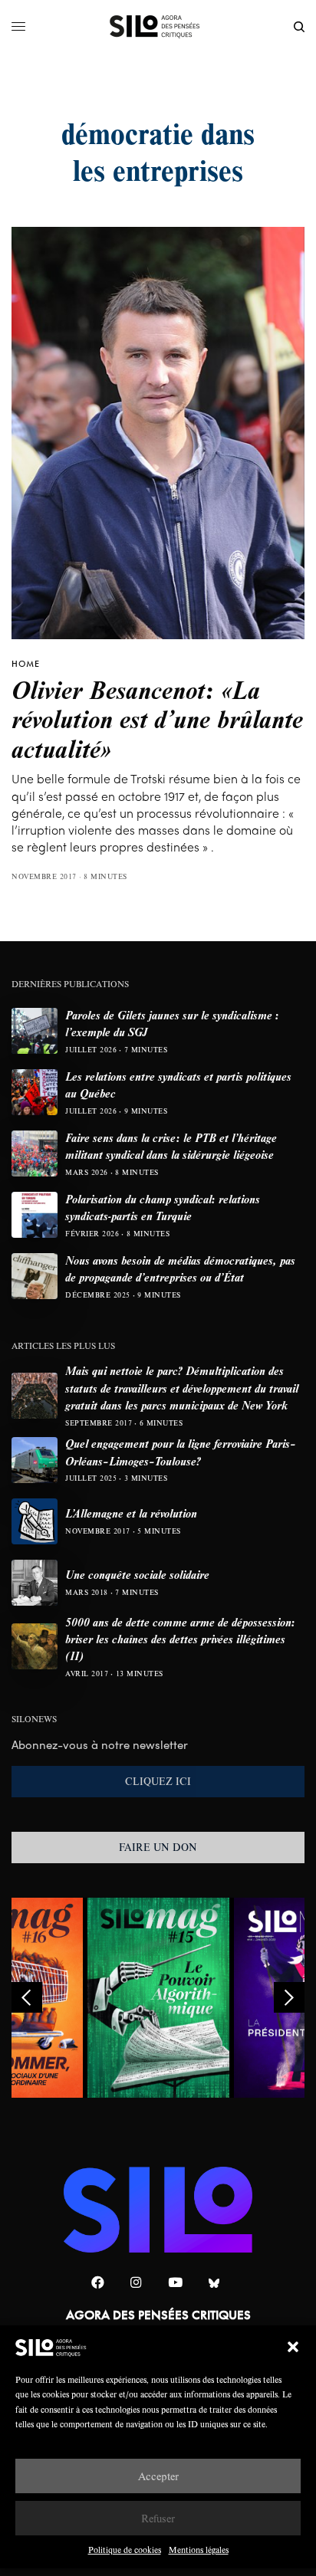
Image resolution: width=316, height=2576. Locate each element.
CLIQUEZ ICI (158, 1781)
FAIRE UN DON (158, 1847)
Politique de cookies (125, 2550)
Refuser (158, 2518)
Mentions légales (199, 2550)
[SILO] (158, 27)
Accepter (158, 2476)
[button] (293, 2347)
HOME (26, 664)
